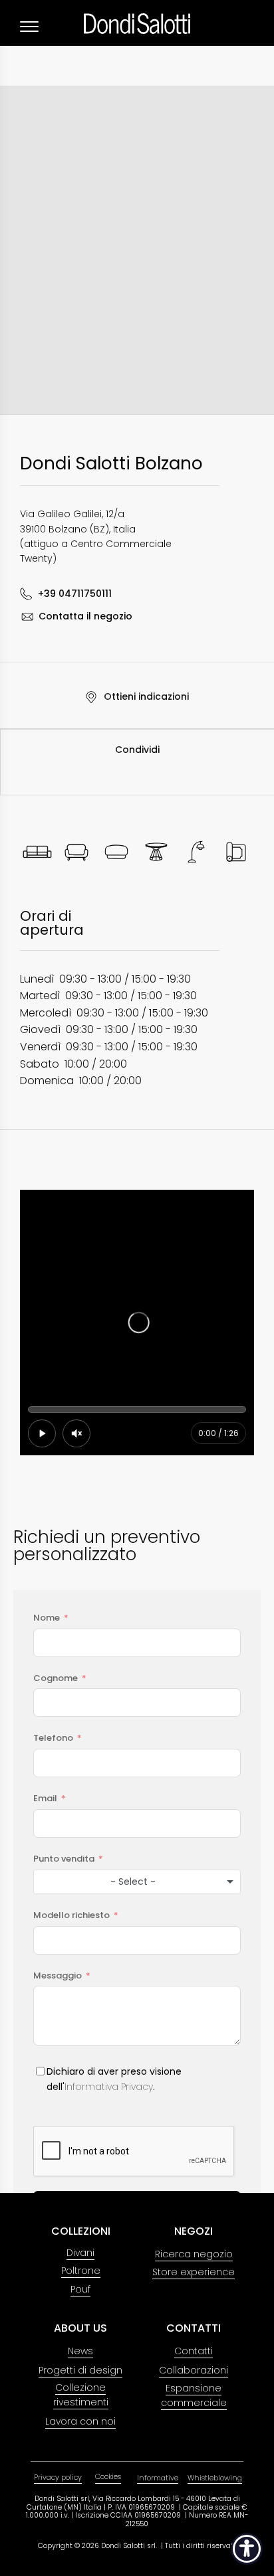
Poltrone (81, 2271)
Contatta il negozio (85, 616)
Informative (158, 2478)
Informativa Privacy (109, 2087)
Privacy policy (58, 2477)
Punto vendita (64, 1859)
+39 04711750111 (75, 594)
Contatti (194, 2351)
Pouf (80, 2289)
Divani (80, 2253)
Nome (47, 1618)
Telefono (53, 1738)
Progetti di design (80, 2370)
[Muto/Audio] (76, 1433)
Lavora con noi (80, 2421)
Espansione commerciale (194, 2395)
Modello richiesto (71, 1915)
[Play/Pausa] (42, 1433)
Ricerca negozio (194, 2254)
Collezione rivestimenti (81, 2395)
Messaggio (58, 1975)
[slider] (137, 1409)
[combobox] (137, 1882)
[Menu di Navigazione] (29, 27)
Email (45, 1798)
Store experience (194, 2272)
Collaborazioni (194, 2370)
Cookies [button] (108, 2476)
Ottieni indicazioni (146, 696)
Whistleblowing (215, 2478)
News (80, 2351)
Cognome (56, 1678)
